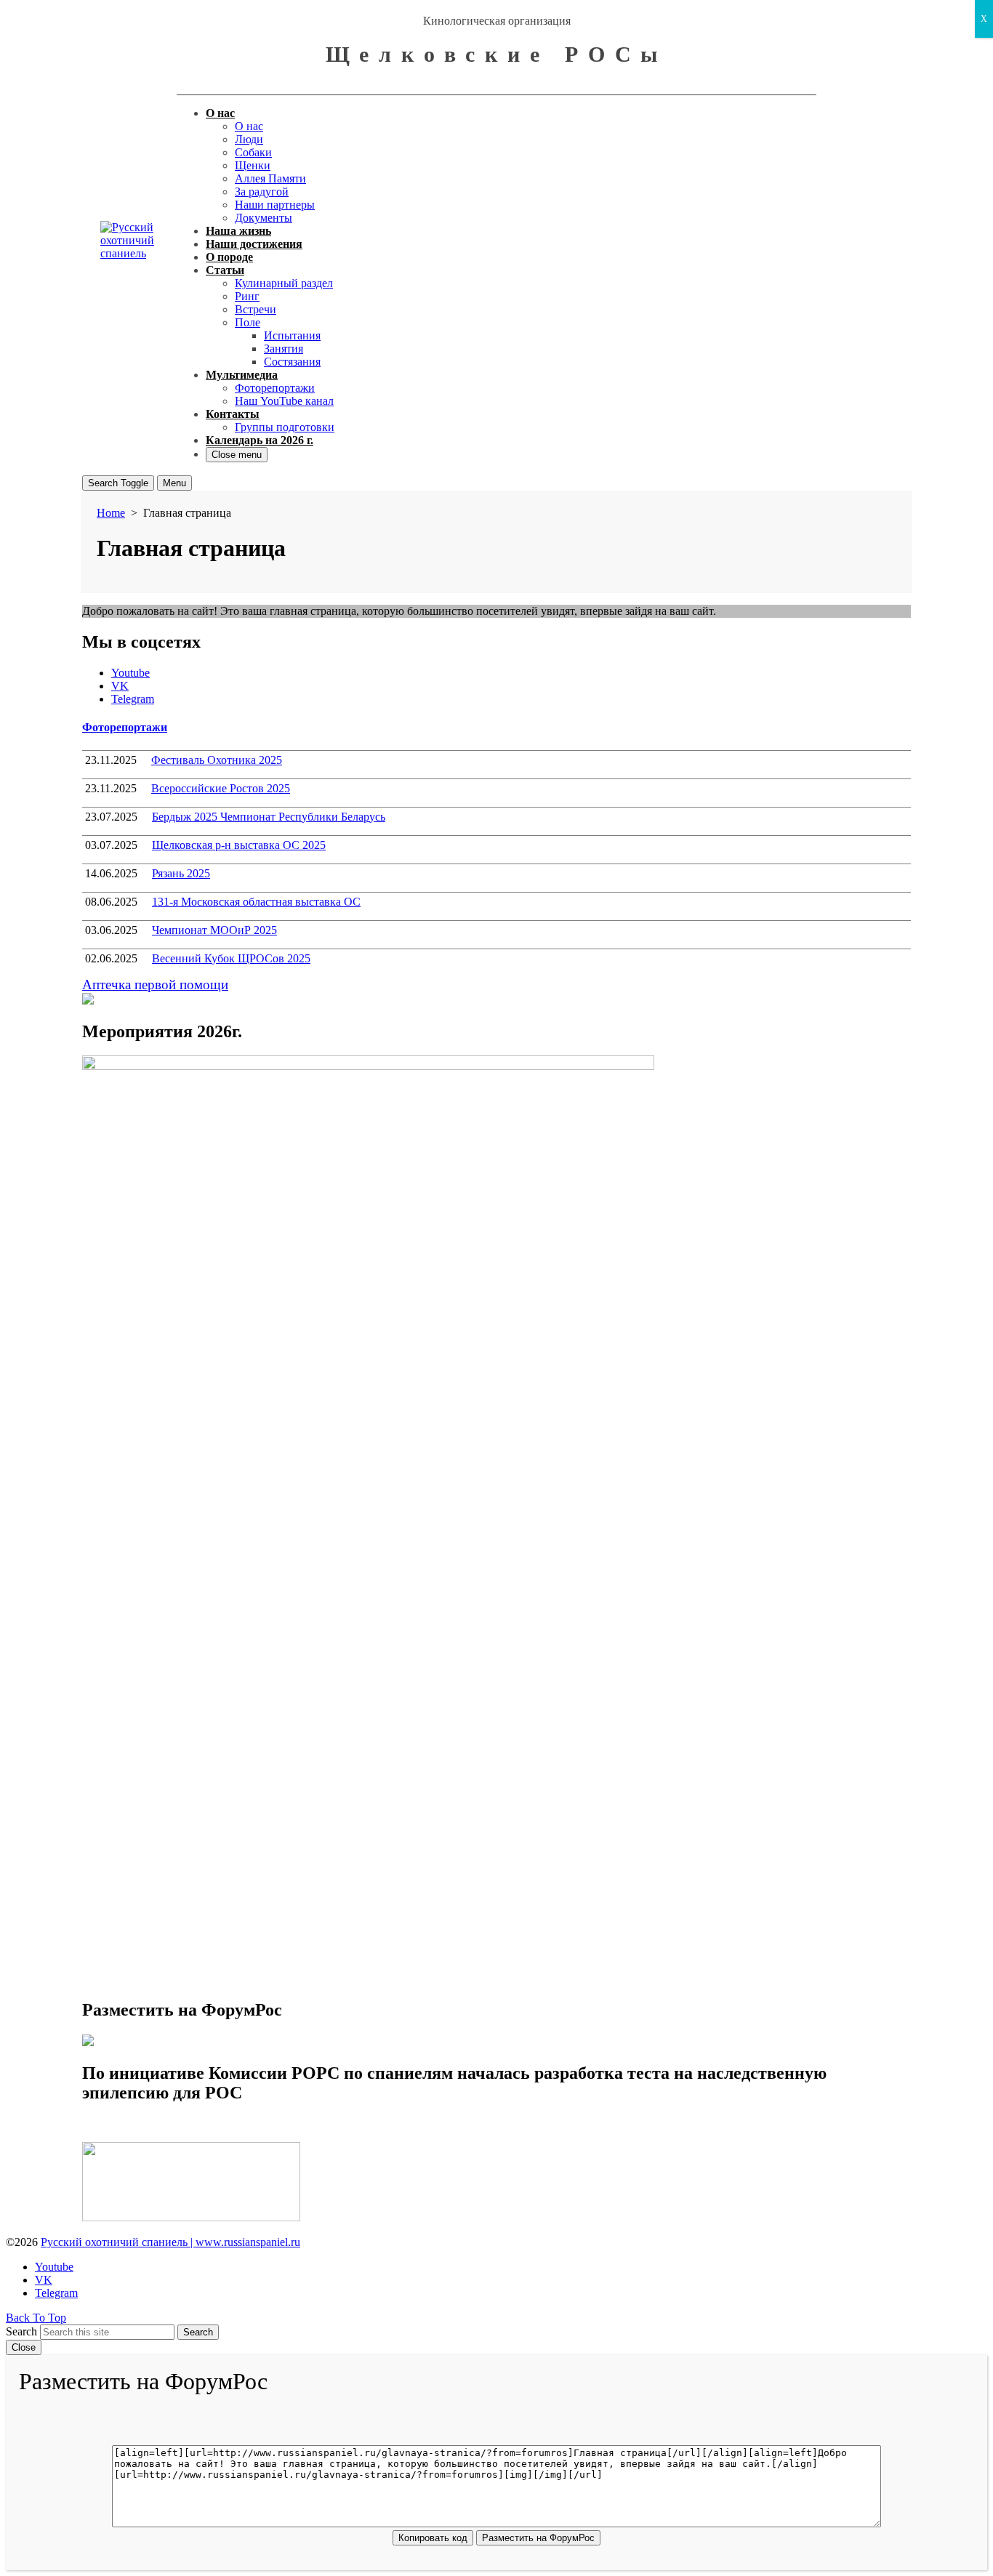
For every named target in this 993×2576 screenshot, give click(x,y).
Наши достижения (254, 244)
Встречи (256, 309)
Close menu (237, 455)
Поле (248, 322)
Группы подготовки (285, 427)
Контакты (233, 414)
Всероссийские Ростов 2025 (221, 788)
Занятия (284, 349)
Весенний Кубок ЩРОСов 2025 (231, 958)
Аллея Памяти (270, 178)
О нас (220, 113)
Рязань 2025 (181, 873)
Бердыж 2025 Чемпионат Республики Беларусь (269, 817)
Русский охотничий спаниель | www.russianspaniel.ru (170, 2242)
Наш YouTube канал (284, 401)
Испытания (292, 335)
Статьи (225, 270)
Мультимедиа (242, 375)
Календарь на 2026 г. (260, 440)
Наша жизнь (238, 231)
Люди (249, 139)
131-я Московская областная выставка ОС (256, 902)
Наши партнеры (275, 205)
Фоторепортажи (275, 388)
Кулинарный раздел (284, 283)
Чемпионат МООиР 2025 (214, 930)
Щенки (253, 165)
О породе (229, 257)
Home (111, 513)
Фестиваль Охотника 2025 (217, 760)
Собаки (253, 152)
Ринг (247, 296)
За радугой (262, 192)
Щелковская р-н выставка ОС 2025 (239, 845)
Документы (264, 218)
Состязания (292, 362)
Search (21, 2331)
